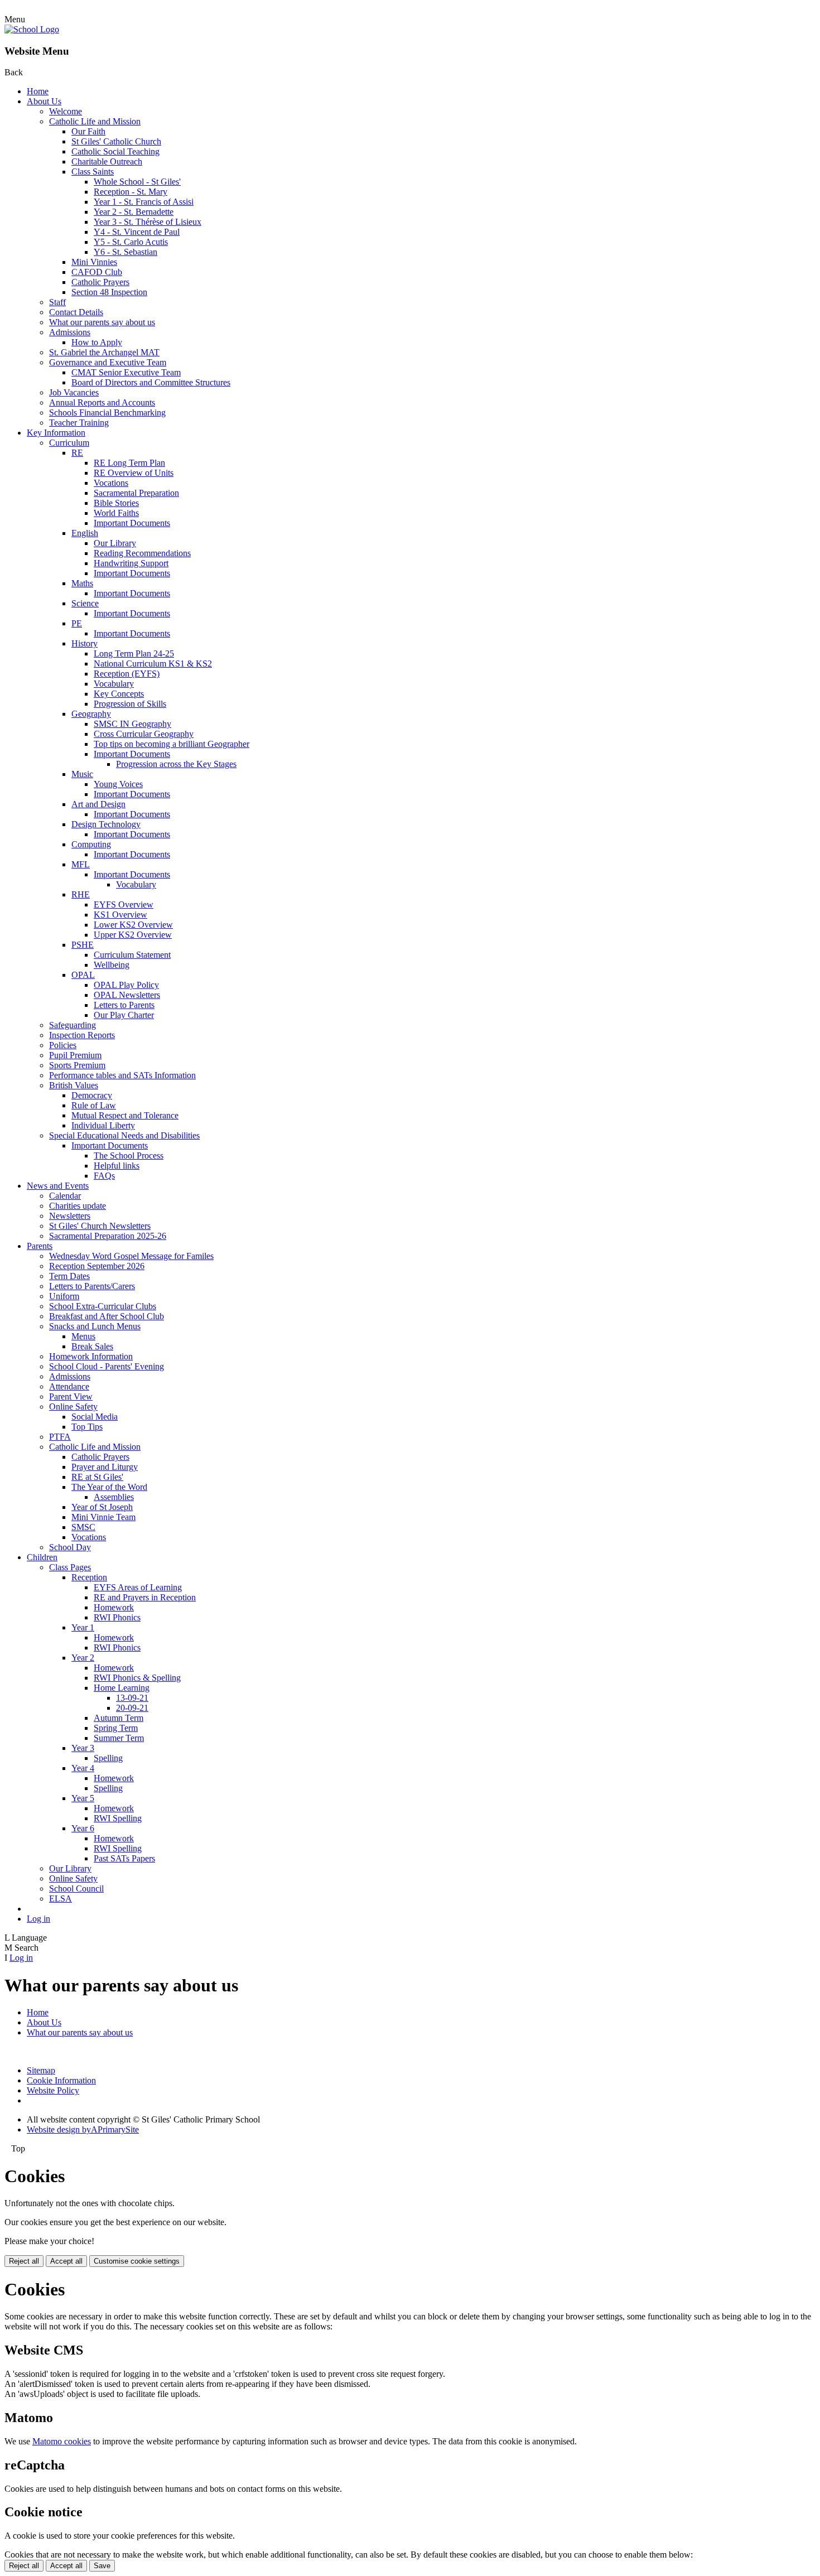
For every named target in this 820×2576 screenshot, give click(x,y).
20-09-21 (132, 1708)
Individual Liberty (103, 1125)
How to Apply (97, 342)
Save (102, 2566)
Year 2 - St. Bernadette (134, 212)
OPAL (83, 975)
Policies (63, 1045)
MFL (81, 864)
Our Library (115, 543)
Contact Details (76, 312)
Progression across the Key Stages (176, 764)
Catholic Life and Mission (95, 121)
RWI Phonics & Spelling (137, 1678)
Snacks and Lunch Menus (95, 1326)
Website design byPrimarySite (83, 2129)
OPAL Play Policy (126, 985)
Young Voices (118, 784)
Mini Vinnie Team (103, 1517)
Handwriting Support (131, 563)
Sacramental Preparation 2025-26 (108, 1236)
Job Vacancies (74, 392)
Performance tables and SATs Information (122, 1075)
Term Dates (69, 1276)
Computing (91, 844)
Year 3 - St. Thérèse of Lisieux (148, 222)
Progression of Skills (130, 704)
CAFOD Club (97, 272)
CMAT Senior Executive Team (126, 372)
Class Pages (70, 1567)
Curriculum (69, 443)
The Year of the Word (109, 1487)
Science (85, 603)
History (85, 643)
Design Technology (106, 824)
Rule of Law (94, 1105)
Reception (89, 1577)
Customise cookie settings (137, 2261)
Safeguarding (73, 1025)
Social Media (95, 1417)
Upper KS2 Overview (133, 935)
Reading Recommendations (142, 553)
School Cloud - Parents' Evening (107, 1366)
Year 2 (83, 1658)
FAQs (104, 1176)
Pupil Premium (75, 1055)
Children (42, 1557)
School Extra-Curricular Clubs (103, 1306)
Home (38, 91)
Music (82, 774)
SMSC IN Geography (132, 724)
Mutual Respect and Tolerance (125, 1115)
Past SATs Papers (124, 1858)
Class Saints (93, 172)
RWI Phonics (117, 1617)
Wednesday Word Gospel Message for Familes (131, 1256)
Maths (82, 583)
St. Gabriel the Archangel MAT (104, 352)
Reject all (24, 2261)
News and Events (58, 1186)
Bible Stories (116, 503)
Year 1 (83, 1627)
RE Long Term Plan (129, 463)
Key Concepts (119, 694)
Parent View (71, 1396)
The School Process (129, 1156)
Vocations (111, 483)
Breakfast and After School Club (107, 1316)
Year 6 (83, 1828)
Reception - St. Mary (131, 192)
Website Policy (53, 2090)
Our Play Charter (124, 1015)
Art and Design (98, 804)
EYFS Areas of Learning (138, 1587)
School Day (70, 1547)
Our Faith (88, 131)
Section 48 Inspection (109, 292)
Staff (57, 302)
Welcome (66, 111)
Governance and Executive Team (108, 362)
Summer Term (119, 1738)
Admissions (70, 332)
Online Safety (73, 1407)
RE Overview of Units (134, 473)
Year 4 (83, 1768)
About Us (44, 101)
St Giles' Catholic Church (116, 141)
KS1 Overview (120, 915)
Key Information (56, 433)
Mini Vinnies (94, 262)
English (85, 533)
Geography (91, 714)
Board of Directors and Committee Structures (151, 382)
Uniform (64, 1296)
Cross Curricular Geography (144, 734)
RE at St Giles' (97, 1477)
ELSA (61, 1899)
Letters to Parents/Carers (92, 1286)
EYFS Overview (124, 905)
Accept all (66, 2261)
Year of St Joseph (102, 1507)
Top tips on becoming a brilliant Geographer (172, 744)
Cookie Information (61, 2080)
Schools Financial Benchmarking (107, 413)
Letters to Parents (124, 1005)
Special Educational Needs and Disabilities (124, 1135)
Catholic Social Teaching (115, 151)
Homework (114, 1607)
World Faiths (116, 513)
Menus (83, 1336)
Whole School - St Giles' (137, 182)
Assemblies (114, 1497)
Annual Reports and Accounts (102, 402)
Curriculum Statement (132, 955)
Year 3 (83, 1748)
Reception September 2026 (97, 1266)
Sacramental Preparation (136, 493)
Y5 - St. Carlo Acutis (131, 242)
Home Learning (122, 1688)
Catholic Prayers (100, 282)
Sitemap (41, 2070)
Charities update (78, 1206)
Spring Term (116, 1728)
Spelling (108, 1758)
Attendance (69, 1386)
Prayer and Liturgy (105, 1467)
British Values (74, 1085)
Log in (38, 1919)
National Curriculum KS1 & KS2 (153, 664)
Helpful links (117, 1166)
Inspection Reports (82, 1035)
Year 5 (83, 1798)
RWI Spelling (118, 1818)
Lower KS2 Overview (133, 925)
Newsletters (70, 1216)
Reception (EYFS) (127, 674)
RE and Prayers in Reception (145, 1597)
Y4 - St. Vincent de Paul (137, 232)
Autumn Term (119, 1718)
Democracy (92, 1095)
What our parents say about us (102, 322)
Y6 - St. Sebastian (126, 252)
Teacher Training (79, 423)
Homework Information (91, 1356)
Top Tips (87, 1427)
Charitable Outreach (107, 161)
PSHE (83, 945)
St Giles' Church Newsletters (100, 1226)
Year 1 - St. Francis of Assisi (144, 202)
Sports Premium (77, 1065)
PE (77, 623)
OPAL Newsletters (127, 995)
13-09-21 (132, 1698)
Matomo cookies (62, 2441)
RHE (81, 894)
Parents (40, 1246)
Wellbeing (112, 965)
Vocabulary (114, 684)
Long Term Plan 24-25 (134, 653)
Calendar (65, 1196)
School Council (76, 1888)
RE (77, 453)
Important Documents (132, 523)
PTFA (60, 1437)
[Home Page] (32, 29)
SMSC (83, 1527)
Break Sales (92, 1346)
